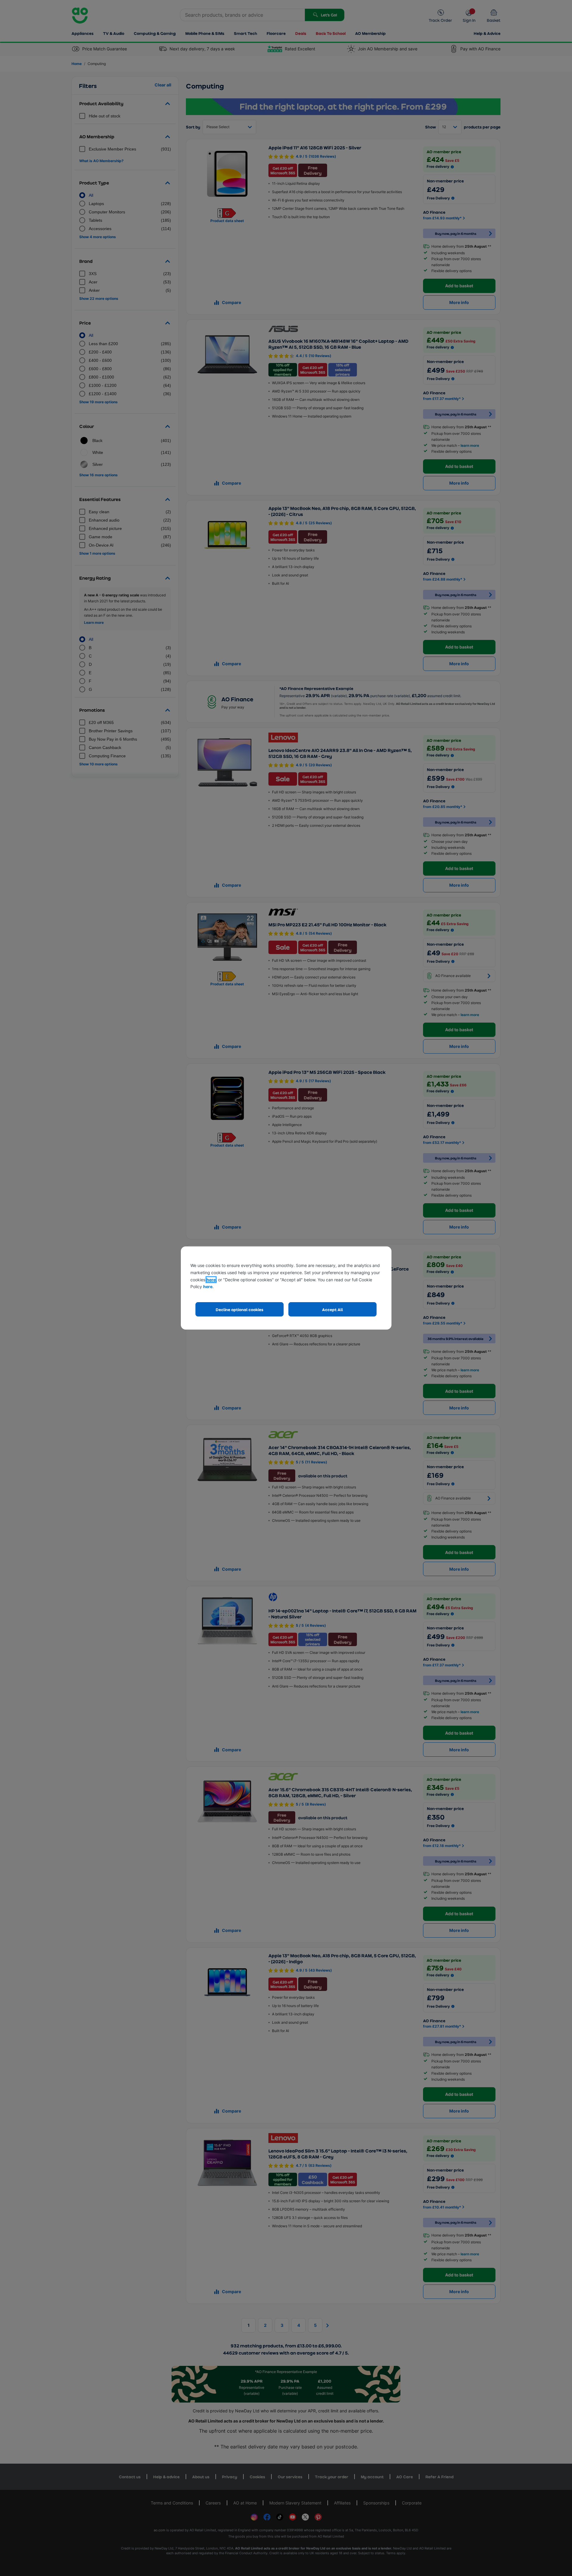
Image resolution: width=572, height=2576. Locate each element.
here (211, 1280)
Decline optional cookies (240, 1309)
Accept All (332, 1309)
